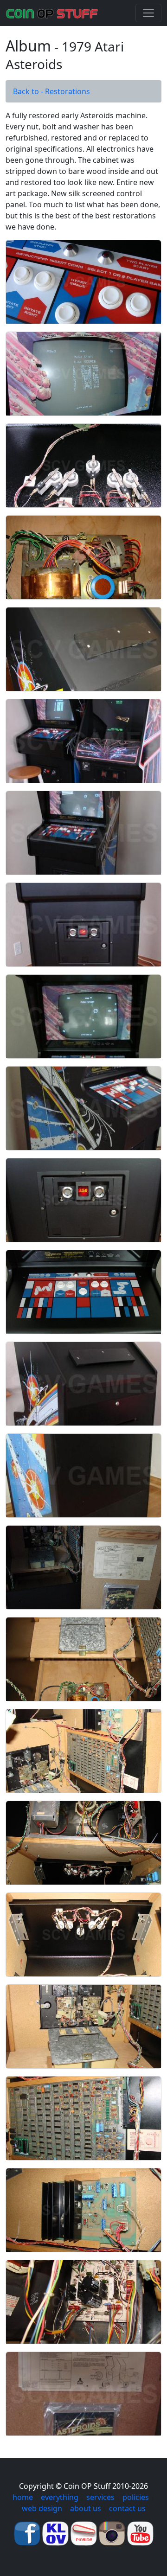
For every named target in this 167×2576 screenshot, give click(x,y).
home (23, 2497)
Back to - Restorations (51, 91)
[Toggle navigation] (148, 13)
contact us (127, 2508)
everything (60, 2497)
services (100, 2497)
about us (86, 2508)
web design (42, 2508)
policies (136, 2497)
